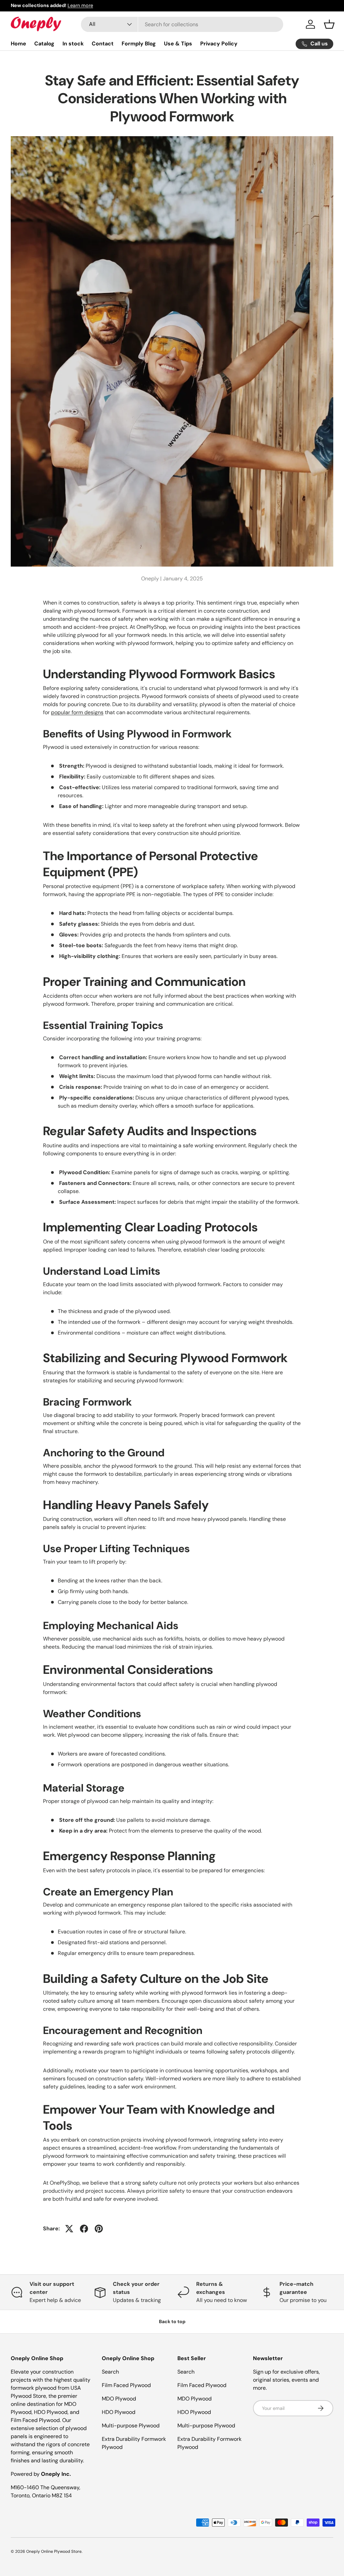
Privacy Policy (219, 44)
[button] (329, 24)
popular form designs (77, 712)
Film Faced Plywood (126, 2385)
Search (110, 2372)
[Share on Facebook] (84, 2229)
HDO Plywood (119, 2412)
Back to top (172, 2321)
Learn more (80, 5)
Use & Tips (178, 44)
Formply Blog (139, 44)
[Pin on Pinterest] (99, 2229)
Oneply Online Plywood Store (54, 2551)
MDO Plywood (119, 2399)
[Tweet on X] (69, 2229)
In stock (73, 44)
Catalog (44, 44)
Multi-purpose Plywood (131, 2426)
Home (18, 44)
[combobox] (182, 24)
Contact (103, 44)
